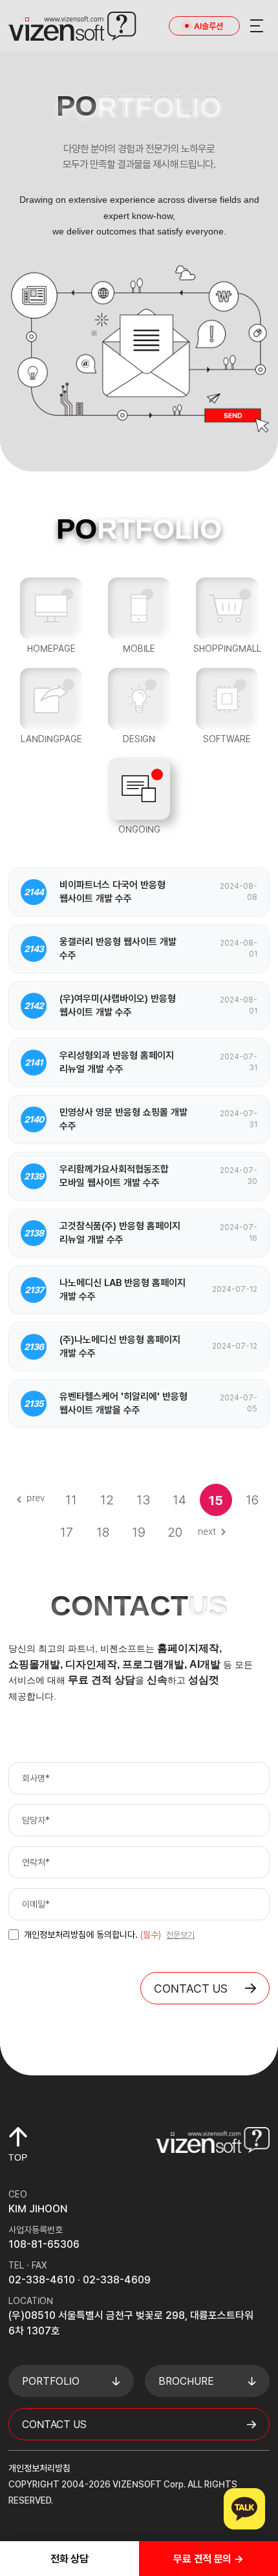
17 (67, 1532)
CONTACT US (191, 1989)
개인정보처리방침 (39, 2468)
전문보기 (180, 1935)
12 (107, 1500)
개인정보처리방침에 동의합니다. (92, 1935)
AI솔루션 (208, 26)
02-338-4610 (42, 2280)
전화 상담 (69, 2559)
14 (179, 1500)
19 (139, 1532)
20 (175, 1532)
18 (103, 1532)
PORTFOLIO (51, 2381)
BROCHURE (186, 2381)
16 (252, 1500)
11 (71, 1500)
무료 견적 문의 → (208, 2559)
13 (143, 1500)
